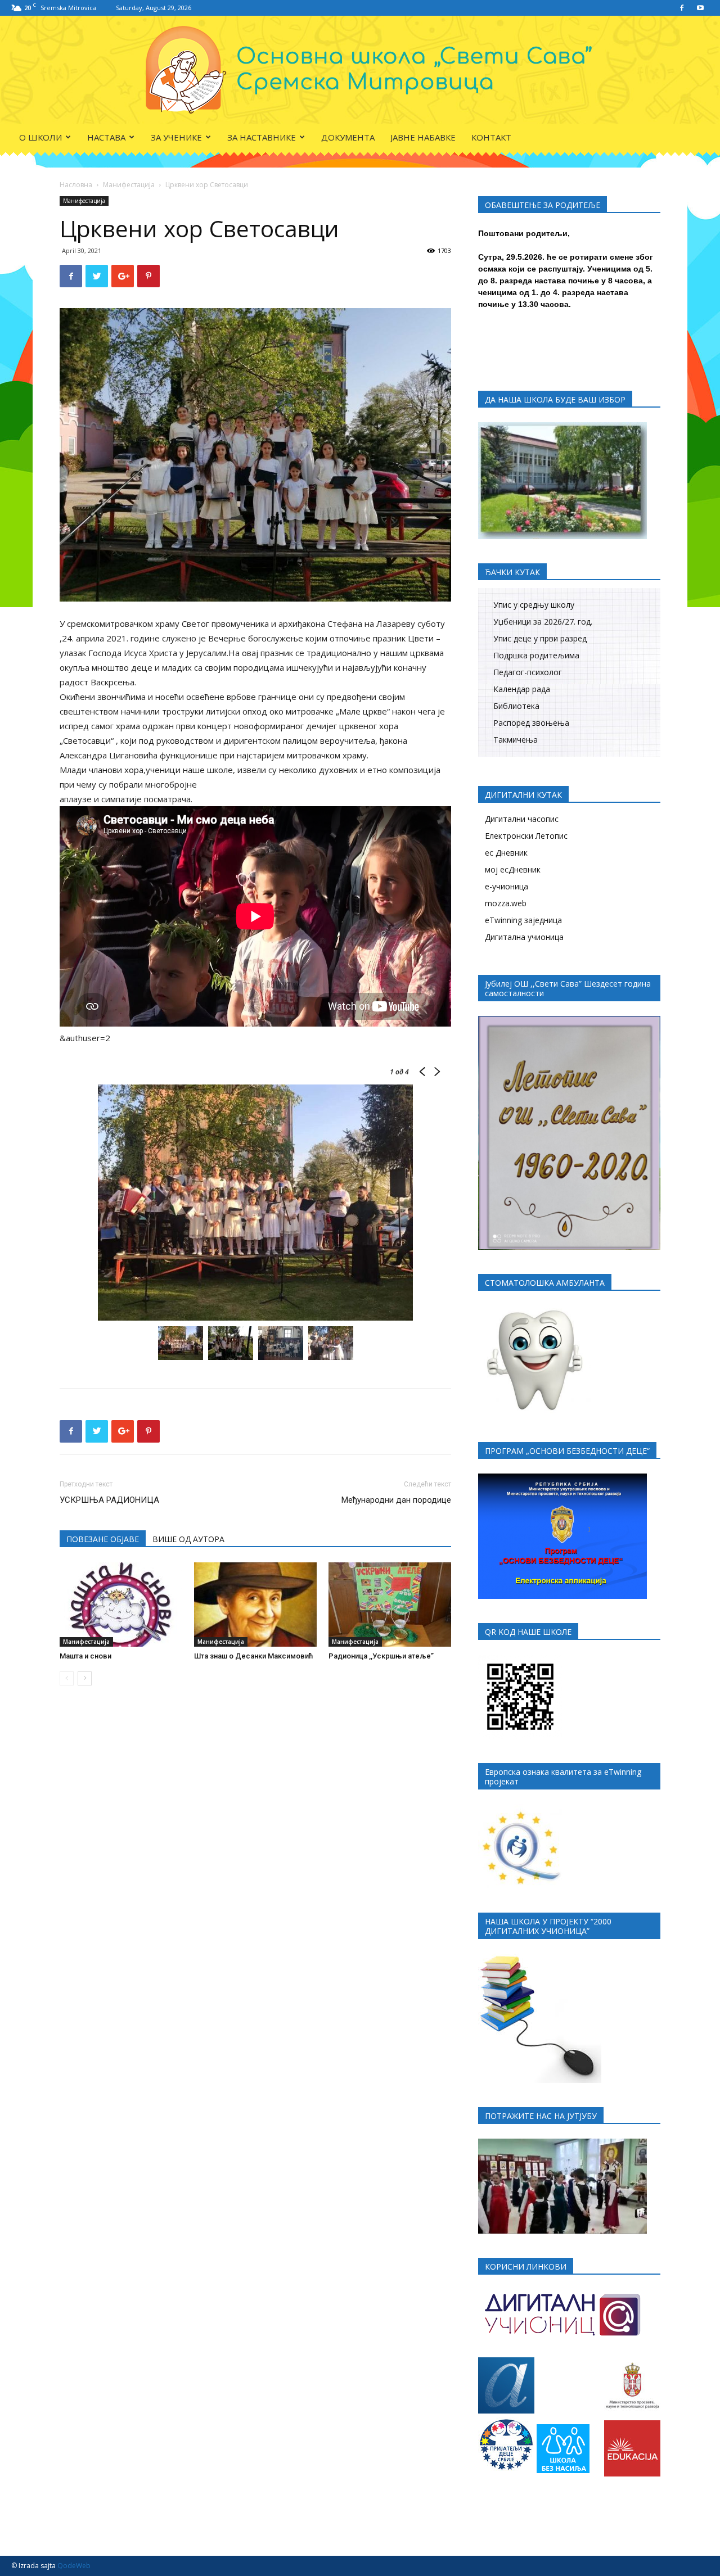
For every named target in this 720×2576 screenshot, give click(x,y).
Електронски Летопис (526, 836)
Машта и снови (85, 1656)
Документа (348, 137)
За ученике (176, 137)
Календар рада (522, 689)
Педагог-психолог (528, 672)
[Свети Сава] (360, 70)
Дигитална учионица (524, 937)
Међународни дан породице (396, 1500)
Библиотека (516, 706)
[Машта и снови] (121, 1605)
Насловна (76, 185)
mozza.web (506, 903)
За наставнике (262, 137)
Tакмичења (516, 740)
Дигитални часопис (522, 819)
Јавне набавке (423, 137)
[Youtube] (700, 8)
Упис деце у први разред (540, 638)
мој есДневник (513, 869)
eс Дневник (506, 853)
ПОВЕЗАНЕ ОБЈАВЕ (103, 1539)
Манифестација (129, 185)
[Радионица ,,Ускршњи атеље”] (390, 1605)
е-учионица (507, 886)
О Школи (40, 137)
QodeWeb (74, 2566)
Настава (106, 137)
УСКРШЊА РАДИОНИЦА (109, 1500)
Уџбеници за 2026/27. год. (543, 622)
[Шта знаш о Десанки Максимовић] (255, 1605)
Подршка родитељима (536, 655)
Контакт (491, 137)
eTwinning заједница (523, 920)
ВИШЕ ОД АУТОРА (188, 1539)
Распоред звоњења (531, 723)
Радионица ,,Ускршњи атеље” (381, 1656)
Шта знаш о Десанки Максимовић (253, 1656)
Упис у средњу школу (534, 605)
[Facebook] (682, 8)
